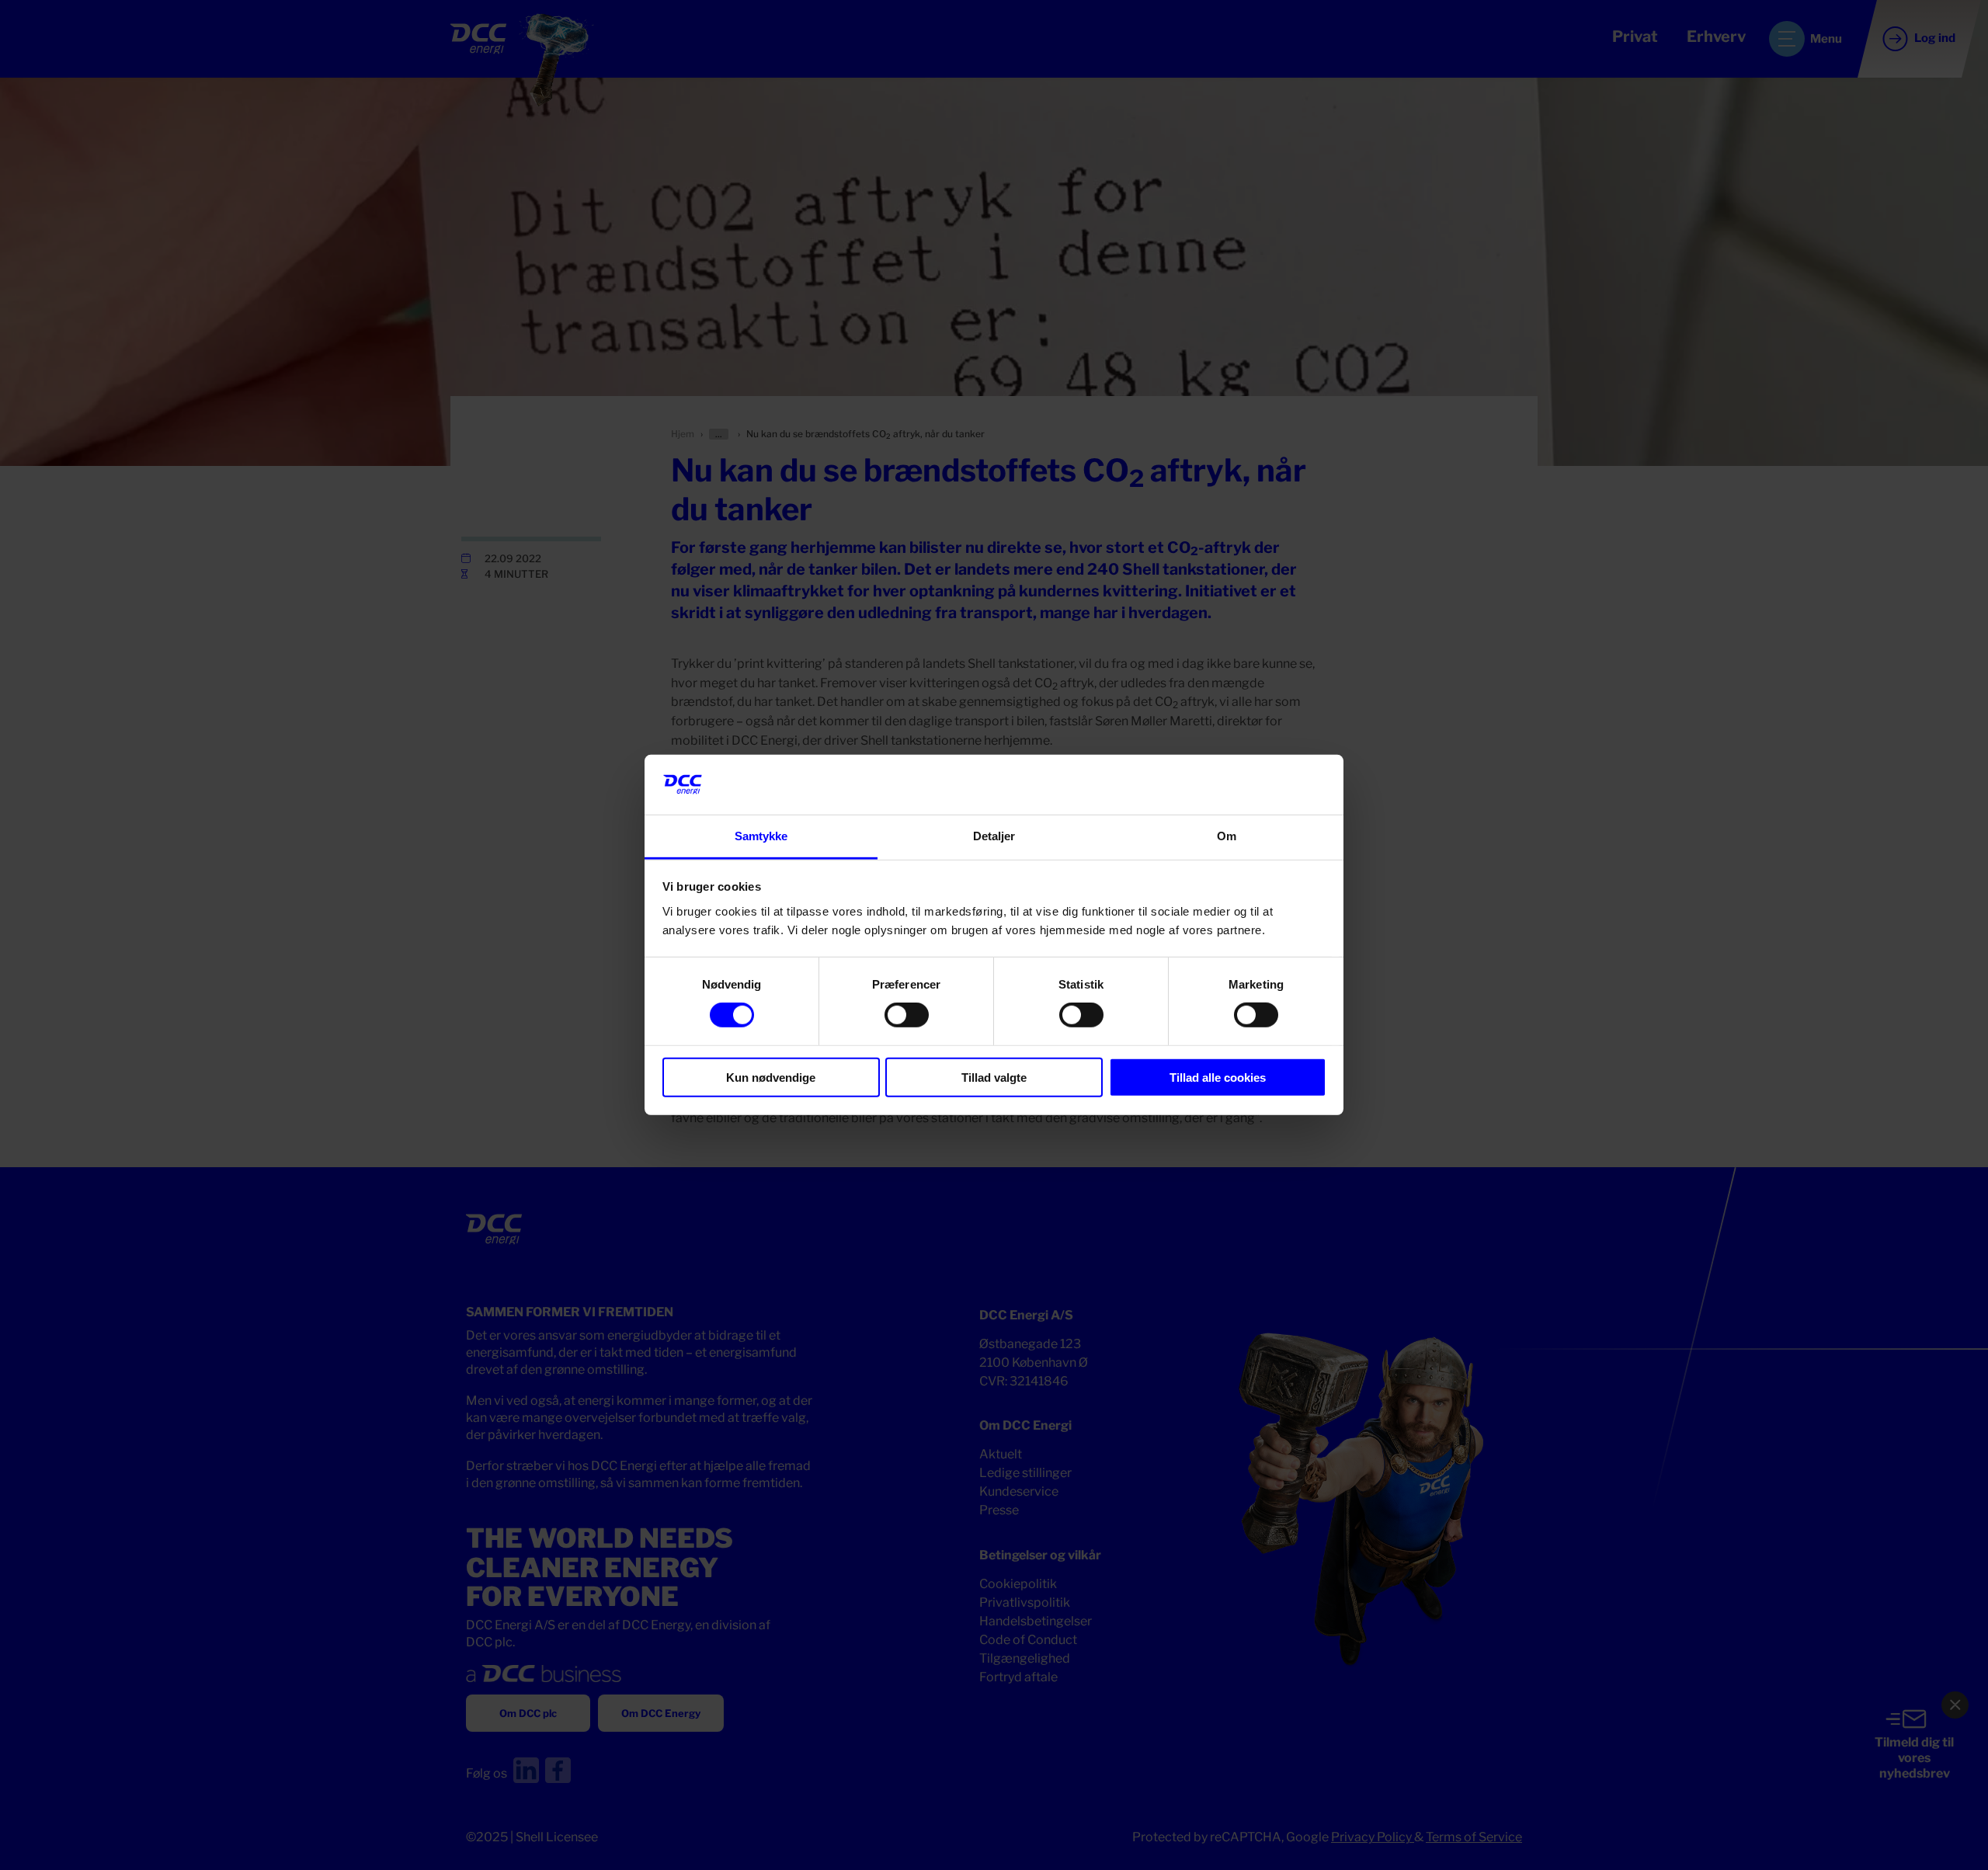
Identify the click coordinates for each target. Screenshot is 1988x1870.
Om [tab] (1227, 836)
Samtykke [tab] (761, 836)
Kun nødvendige (771, 1077)
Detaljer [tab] (994, 836)
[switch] (907, 1015)
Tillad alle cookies (1218, 1077)
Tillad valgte (994, 1077)
